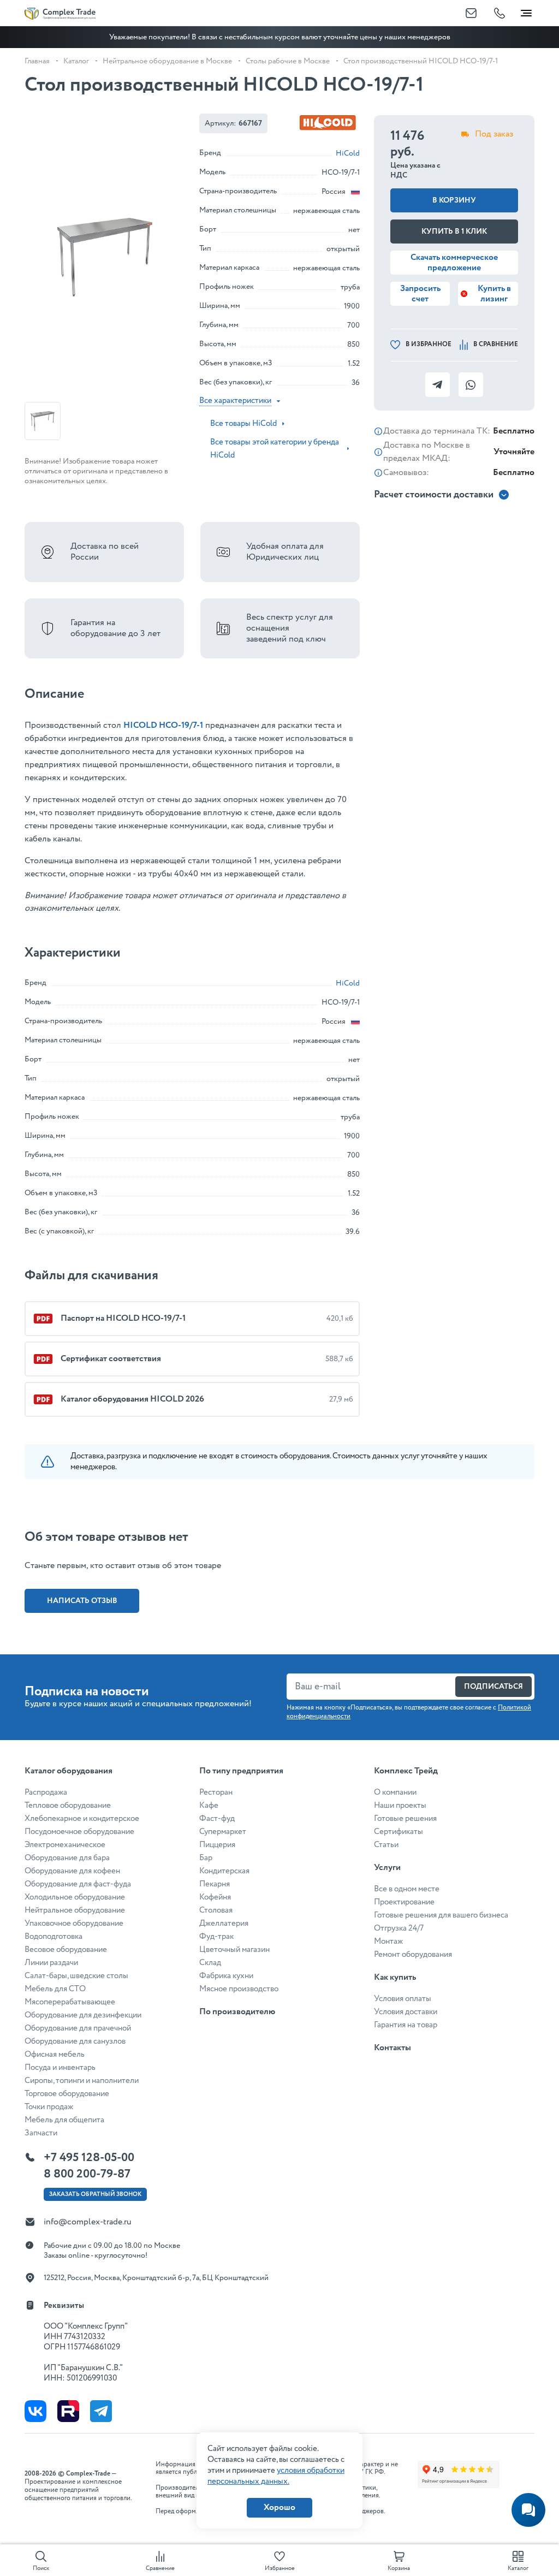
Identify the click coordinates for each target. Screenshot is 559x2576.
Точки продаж (49, 2107)
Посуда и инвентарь (60, 2068)
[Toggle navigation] (526, 11)
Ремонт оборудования (413, 1955)
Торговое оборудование (67, 2094)
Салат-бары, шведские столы (76, 1976)
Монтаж (388, 1942)
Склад (210, 1963)
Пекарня (215, 1884)
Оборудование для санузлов (75, 2041)
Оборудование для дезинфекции (83, 2015)
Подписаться (493, 1687)
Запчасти (41, 2133)
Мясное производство (239, 1989)
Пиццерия (217, 1845)
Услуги (387, 1868)
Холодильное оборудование (75, 1897)
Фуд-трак (216, 1937)
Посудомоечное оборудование (79, 1832)
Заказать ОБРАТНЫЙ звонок (95, 2194)
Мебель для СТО (55, 1989)
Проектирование (404, 1902)
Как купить (395, 1977)
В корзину (454, 200)
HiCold (348, 153)
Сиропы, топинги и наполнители (82, 2081)
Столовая (216, 1910)
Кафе (209, 1806)
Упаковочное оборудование (74, 1924)
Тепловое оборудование (68, 1806)
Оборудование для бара (67, 1858)
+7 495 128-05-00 (89, 2158)
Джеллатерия (224, 1924)
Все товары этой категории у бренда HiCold (275, 449)
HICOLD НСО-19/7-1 (163, 725)
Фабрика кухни (226, 1976)
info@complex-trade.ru (88, 2222)
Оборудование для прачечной (78, 2028)
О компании (395, 1792)
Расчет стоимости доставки (434, 495)
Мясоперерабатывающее (70, 2002)
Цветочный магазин (234, 1950)
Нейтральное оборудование (75, 1910)
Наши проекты (400, 1806)
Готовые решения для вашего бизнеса (441, 1915)
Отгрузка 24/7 (399, 1928)
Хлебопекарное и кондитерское (82, 1819)
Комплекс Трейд (406, 1771)
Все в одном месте (407, 1889)
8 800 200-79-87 (87, 2174)
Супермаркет (223, 1832)
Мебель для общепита (64, 2120)
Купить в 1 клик (454, 232)
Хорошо (279, 2507)
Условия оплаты (403, 1999)
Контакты (393, 2048)
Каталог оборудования (69, 1771)
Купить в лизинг (494, 294)
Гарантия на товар (406, 2025)
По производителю (237, 2012)
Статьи (386, 1845)
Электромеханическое (65, 1845)
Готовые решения (405, 1819)
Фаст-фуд (217, 1819)
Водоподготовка (53, 1937)
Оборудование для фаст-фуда (78, 1884)
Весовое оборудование (66, 1950)
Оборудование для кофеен (72, 1871)
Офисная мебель (55, 2055)
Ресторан (216, 1792)
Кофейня (215, 1897)
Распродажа (46, 1792)
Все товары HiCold (243, 424)
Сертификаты (399, 1832)
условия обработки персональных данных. (276, 2476)
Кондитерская (224, 1871)
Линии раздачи (51, 1963)
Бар (206, 1858)
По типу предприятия (241, 1771)
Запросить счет (420, 294)
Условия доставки (406, 2012)
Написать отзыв (82, 1601)
